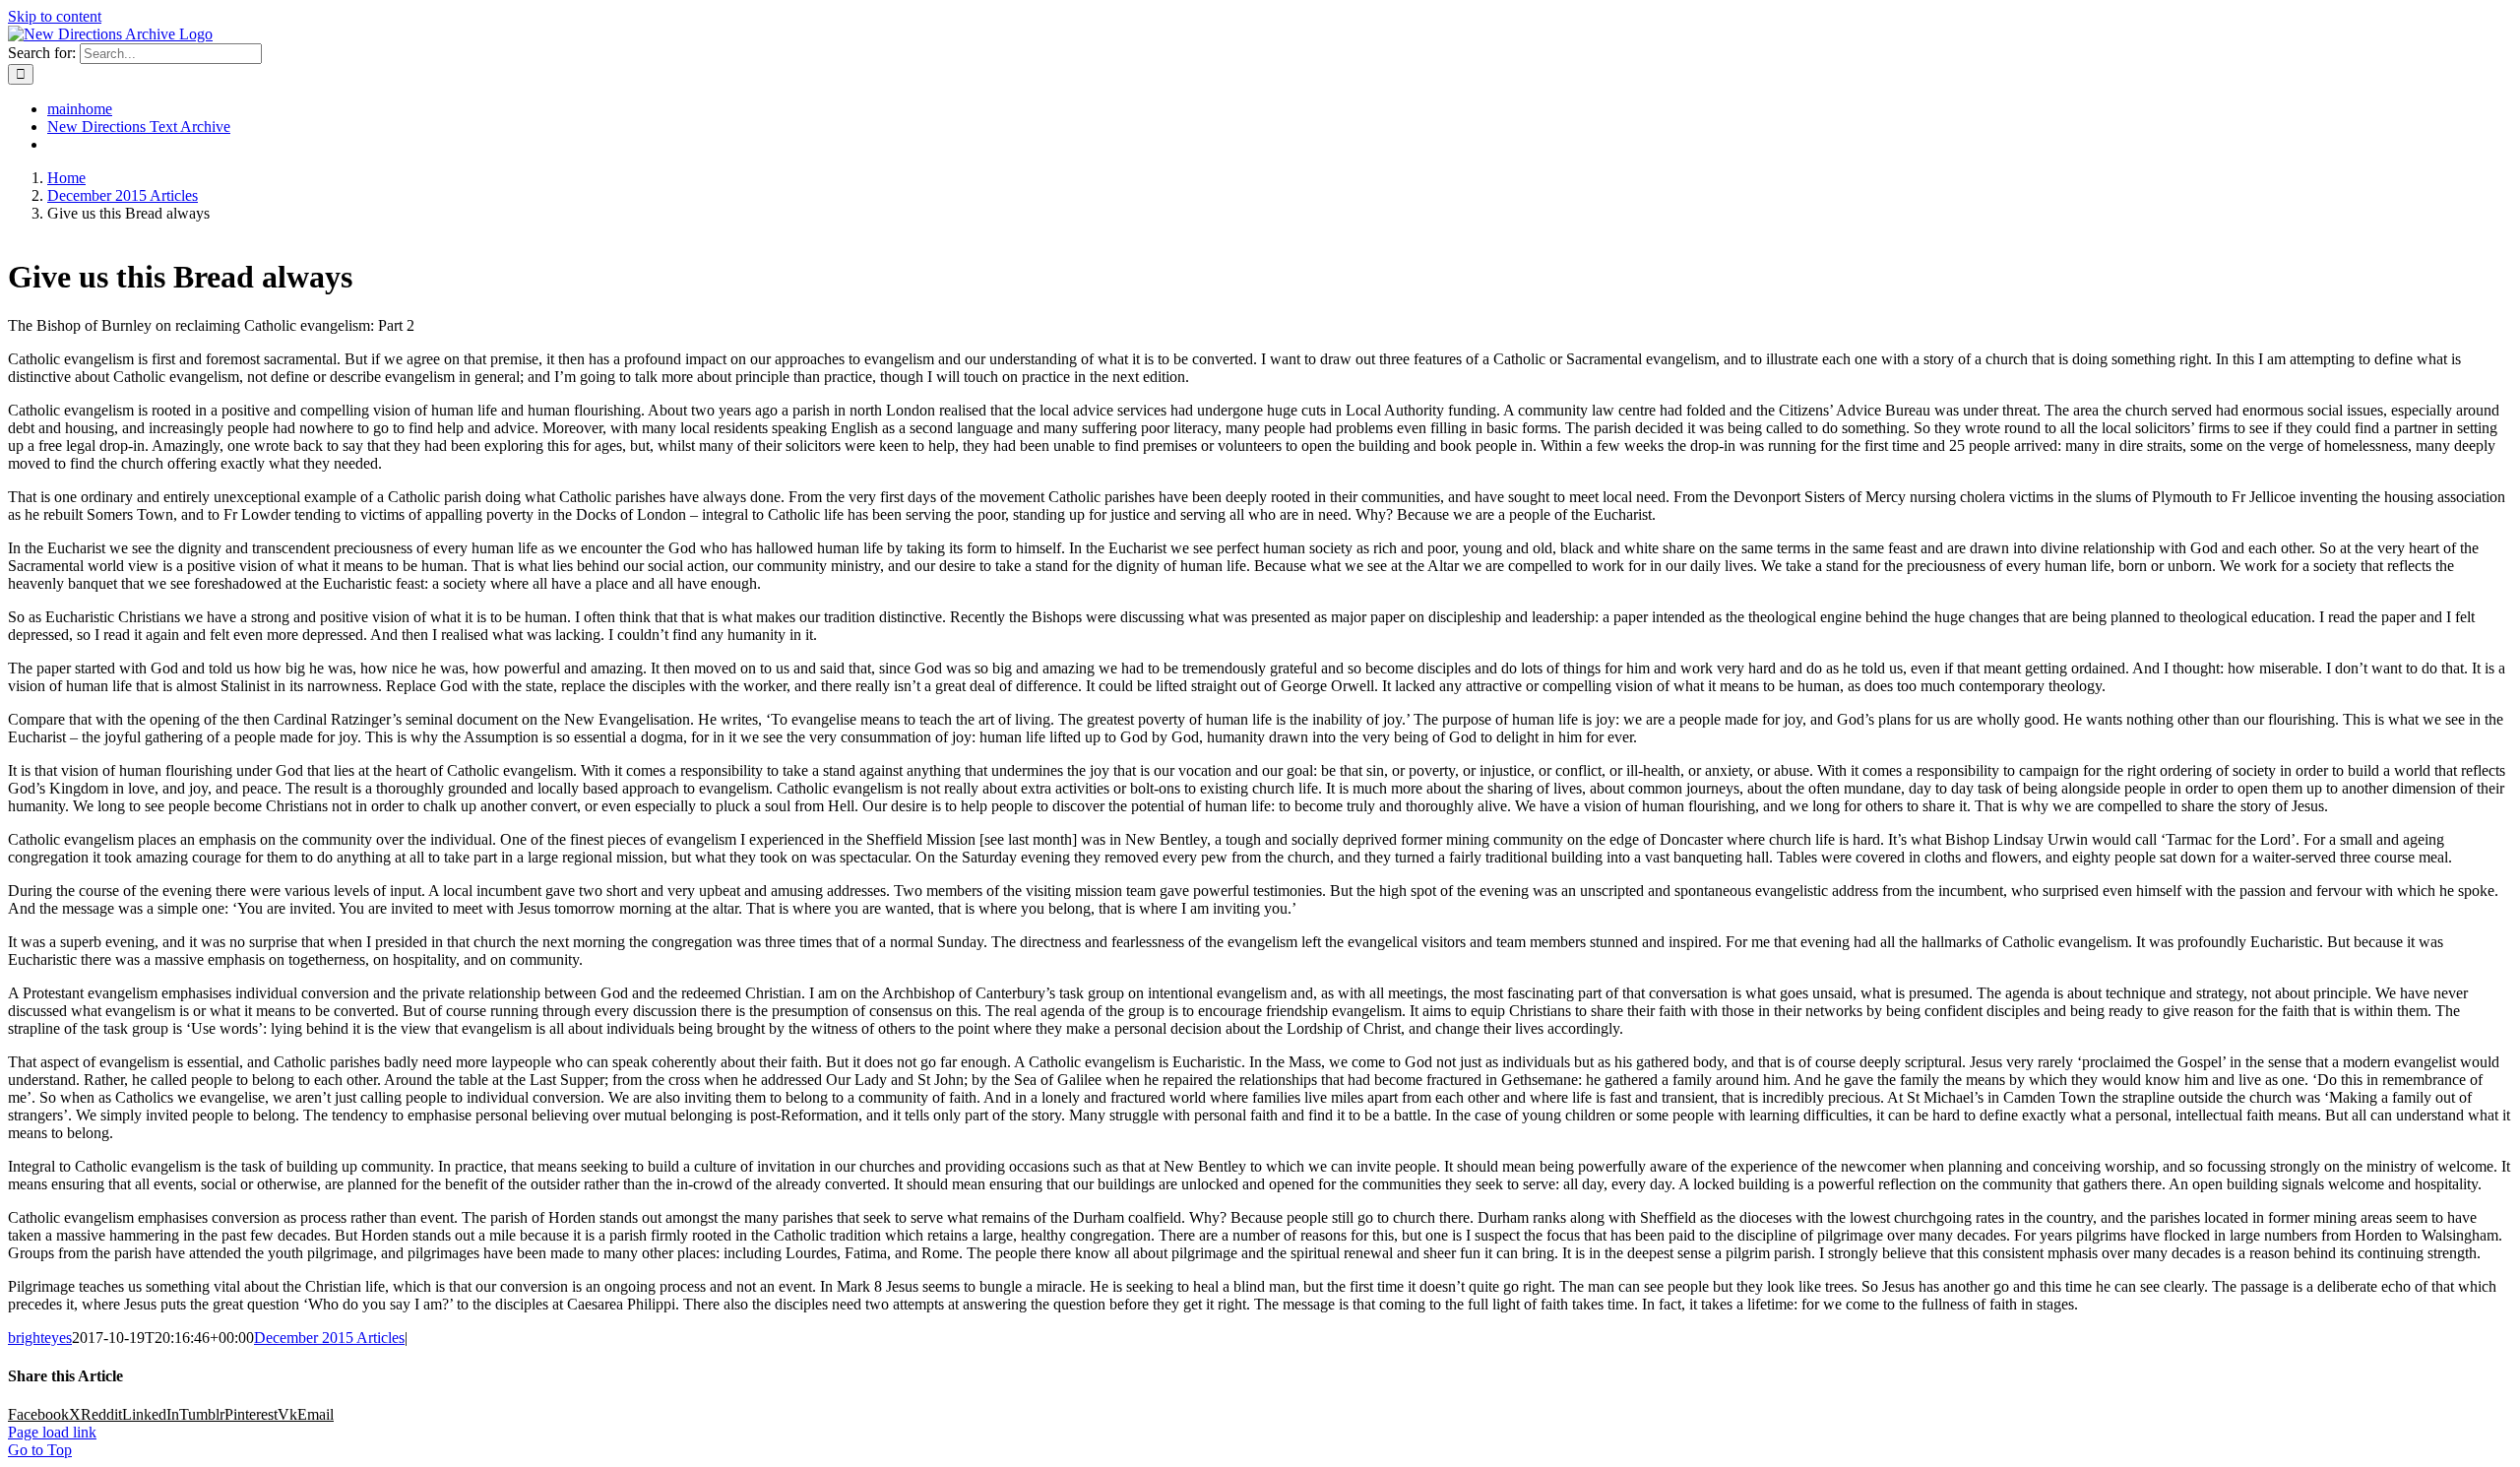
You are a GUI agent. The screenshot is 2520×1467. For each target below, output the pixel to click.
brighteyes (40, 1338)
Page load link (52, 1432)
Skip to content (55, 16)
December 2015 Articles (329, 1338)
